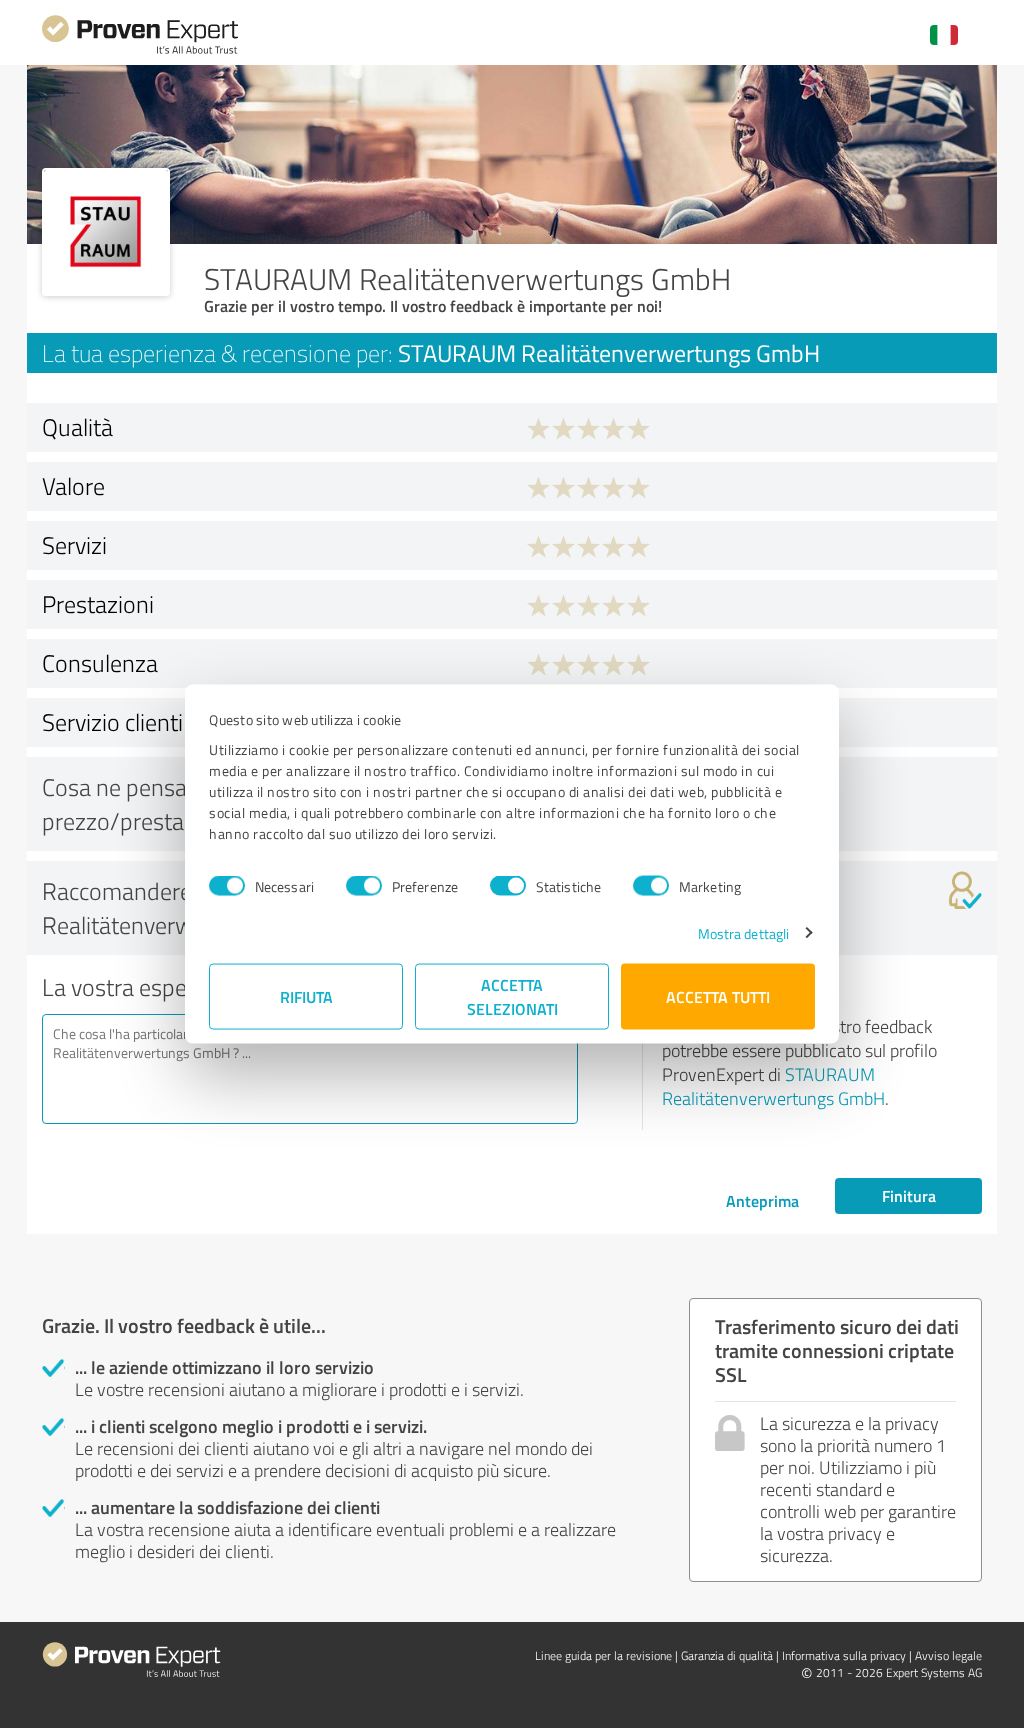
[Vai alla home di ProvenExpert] (140, 51)
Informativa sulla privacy (844, 1655)
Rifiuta (306, 995)
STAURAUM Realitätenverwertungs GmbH (773, 1086)
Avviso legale (948, 1655)
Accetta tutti (718, 995)
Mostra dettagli (744, 932)
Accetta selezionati (512, 995)
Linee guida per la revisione (603, 1655)
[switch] (364, 886)
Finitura (909, 1195)
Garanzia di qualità (727, 1655)
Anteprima (762, 1200)
